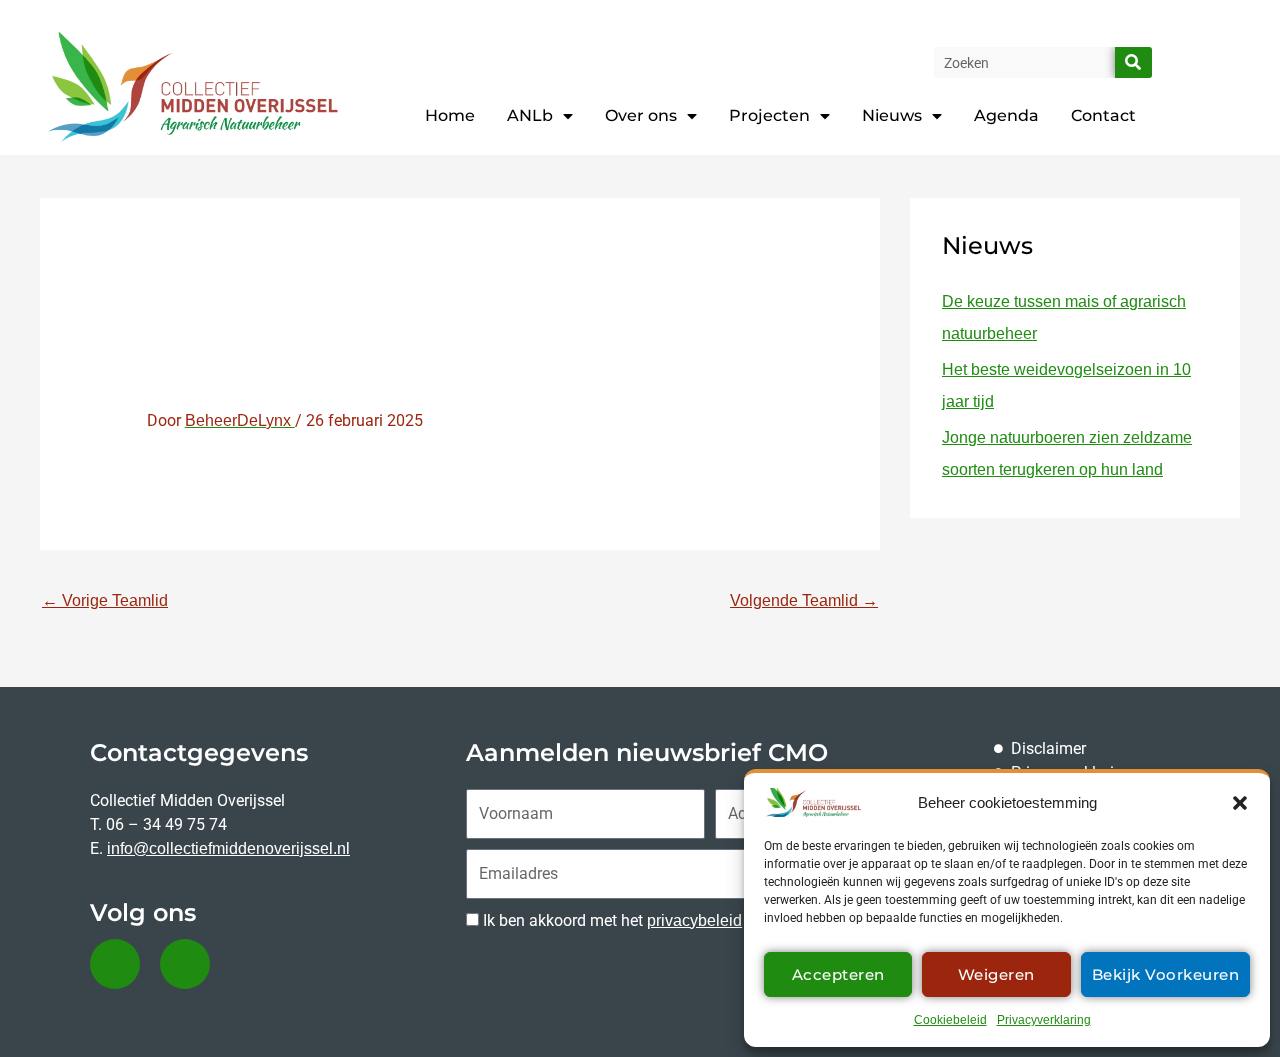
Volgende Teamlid (804, 600)
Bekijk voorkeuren (1166, 974)
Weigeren (996, 974)
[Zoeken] (1133, 62)
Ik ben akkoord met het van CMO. (648, 920)
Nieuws (892, 115)
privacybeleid (694, 920)
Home (450, 115)
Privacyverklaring (1044, 1020)
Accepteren (838, 974)
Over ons (641, 115)
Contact (1103, 115)
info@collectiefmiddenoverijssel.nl (228, 848)
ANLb (530, 115)
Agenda (1006, 115)
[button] (1240, 803)
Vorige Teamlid (105, 600)
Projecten (769, 115)
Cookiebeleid (950, 1020)
